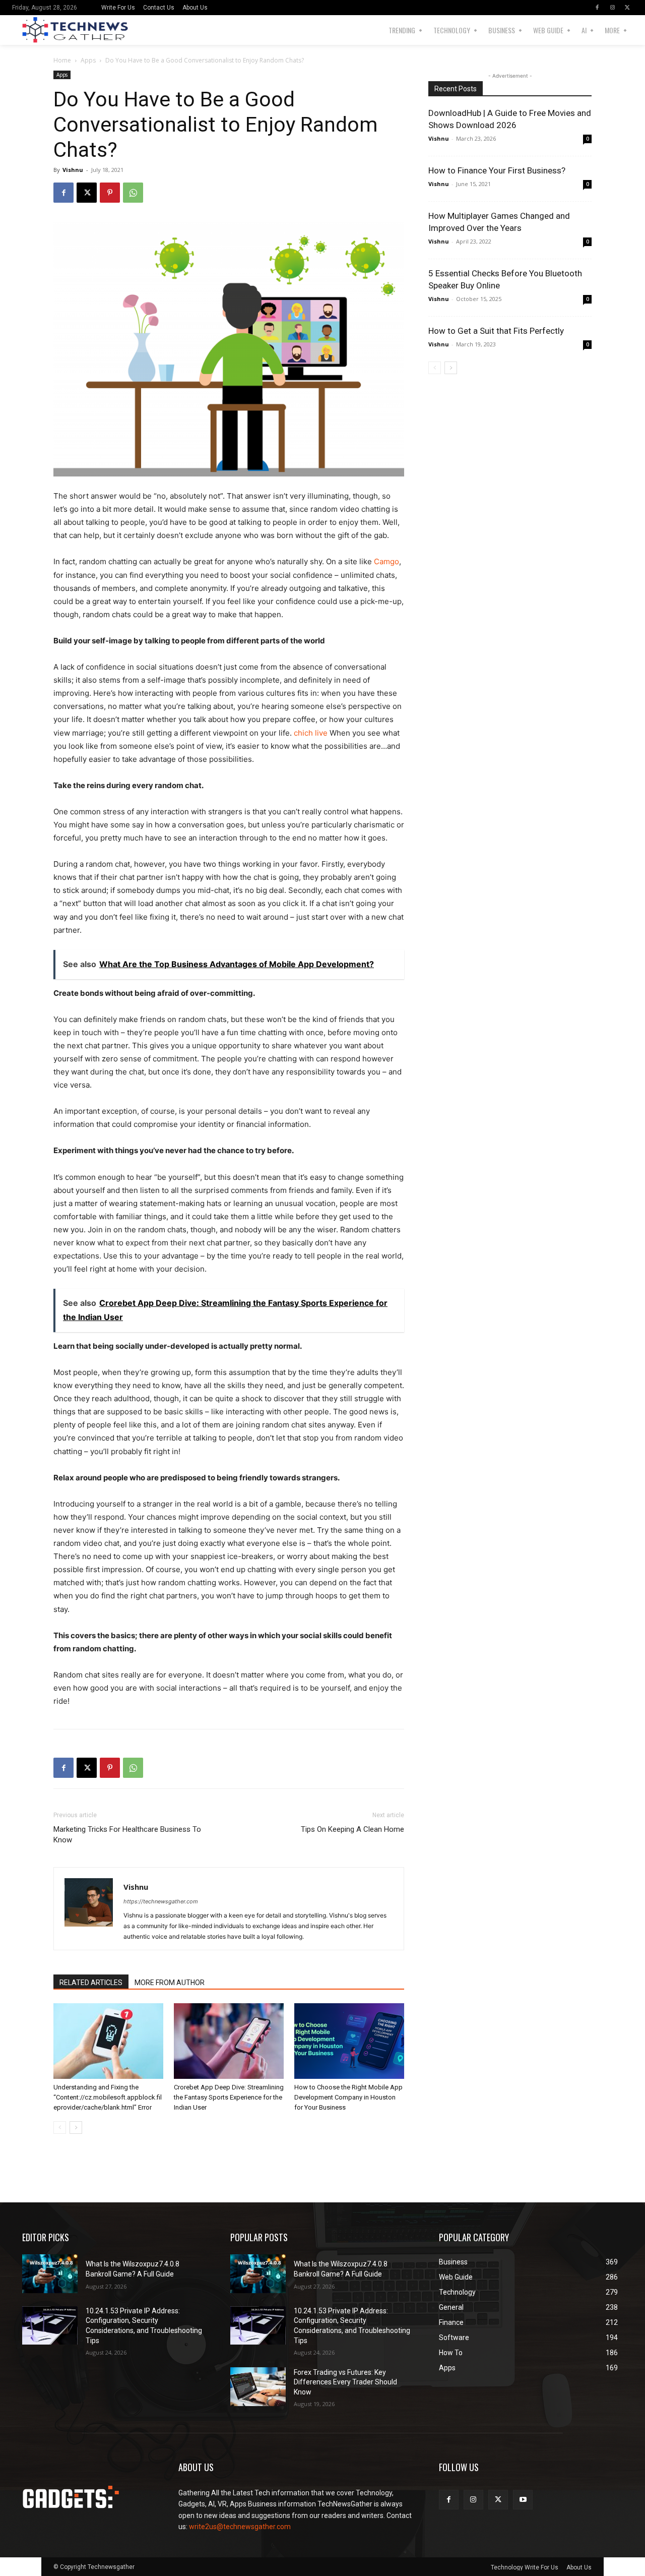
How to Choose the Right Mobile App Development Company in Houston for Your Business (348, 2097)
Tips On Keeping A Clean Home (352, 1829)
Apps (88, 60)
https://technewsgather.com (161, 1901)
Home (62, 60)
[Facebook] (597, 8)
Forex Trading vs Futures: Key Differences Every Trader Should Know (345, 2382)
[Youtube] (523, 2500)
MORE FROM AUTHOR (170, 1983)
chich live (311, 733)
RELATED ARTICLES (91, 1983)
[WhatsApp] (133, 193)
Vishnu (73, 170)
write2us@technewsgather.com (240, 2527)
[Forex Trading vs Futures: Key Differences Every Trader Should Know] (258, 2387)
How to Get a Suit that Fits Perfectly (496, 331)
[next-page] (76, 2128)
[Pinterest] (110, 193)
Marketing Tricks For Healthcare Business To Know (127, 1835)
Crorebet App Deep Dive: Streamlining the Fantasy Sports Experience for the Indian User (229, 2097)
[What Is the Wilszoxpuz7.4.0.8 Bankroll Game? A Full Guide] (50, 2274)
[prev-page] (60, 2128)
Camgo (386, 561)
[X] (627, 8)
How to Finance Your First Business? (497, 170)
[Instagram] (612, 8)
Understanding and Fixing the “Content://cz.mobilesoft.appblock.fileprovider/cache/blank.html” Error (108, 2097)
